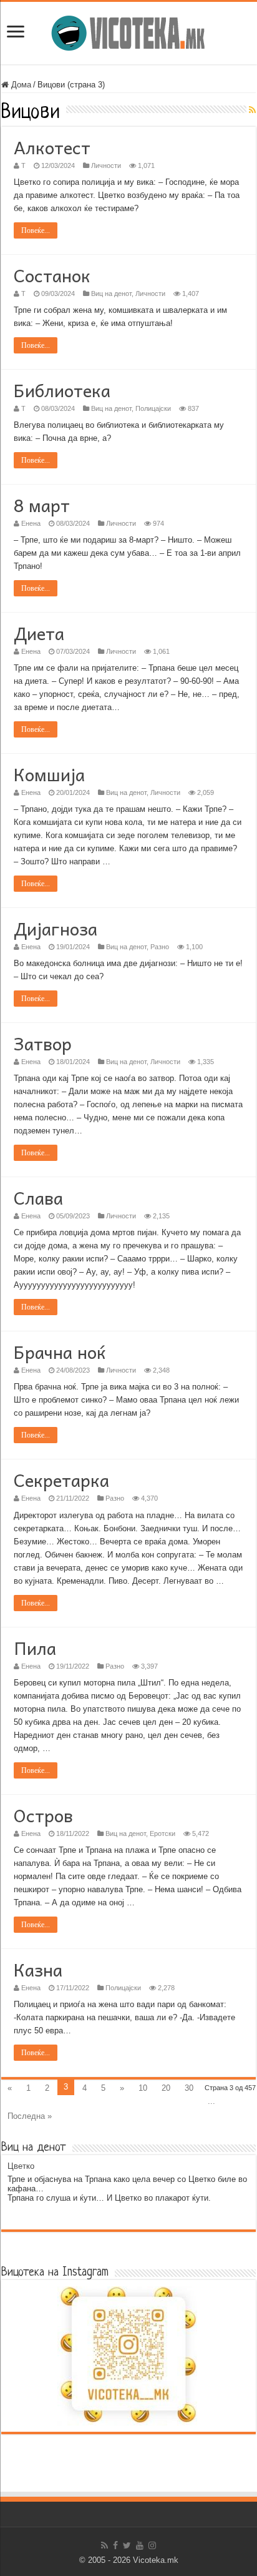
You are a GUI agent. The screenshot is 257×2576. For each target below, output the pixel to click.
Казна (38, 1969)
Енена (31, 523)
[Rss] (104, 2545)
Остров (43, 1815)
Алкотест (52, 147)
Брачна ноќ (60, 1352)
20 (166, 2088)
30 (189, 2088)
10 (143, 2088)
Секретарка (61, 1480)
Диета (39, 633)
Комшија (49, 774)
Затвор (43, 1043)
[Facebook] (115, 2545)
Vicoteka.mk (156, 2560)
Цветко (21, 2166)
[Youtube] (140, 2545)
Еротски (162, 1833)
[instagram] (152, 2545)
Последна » (30, 2116)
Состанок (52, 275)
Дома (20, 85)
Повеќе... (36, 230)
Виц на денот (111, 294)
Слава (38, 1197)
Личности (106, 165)
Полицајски (153, 408)
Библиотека (62, 390)
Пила (35, 1648)
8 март (42, 505)
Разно (160, 947)
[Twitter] (127, 2545)
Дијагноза (56, 928)
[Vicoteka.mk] (128, 31)
